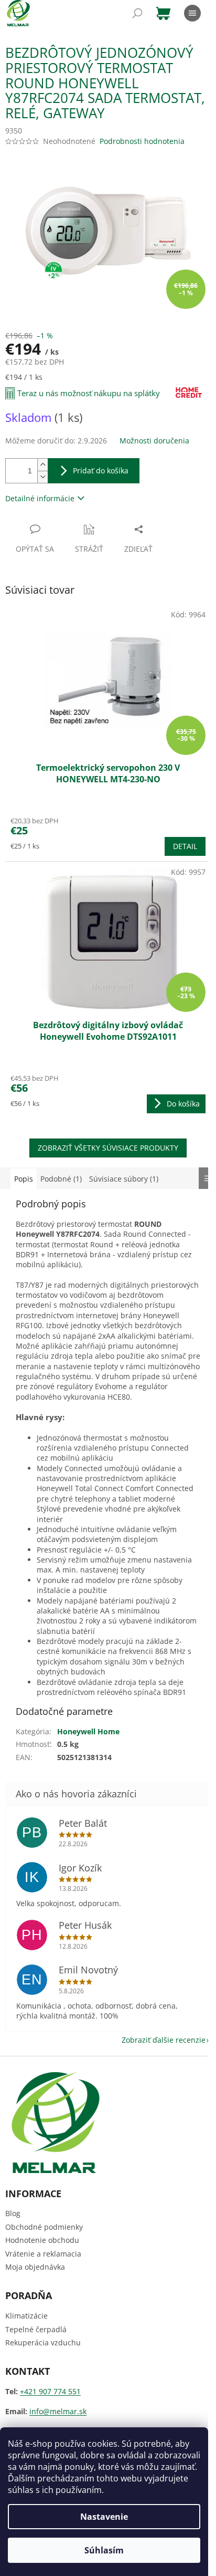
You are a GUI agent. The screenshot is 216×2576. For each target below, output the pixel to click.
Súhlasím (104, 2550)
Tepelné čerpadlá (36, 2329)
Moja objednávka (35, 2267)
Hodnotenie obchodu (42, 2240)
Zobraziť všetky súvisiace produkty (108, 1148)
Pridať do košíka (101, 470)
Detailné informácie (40, 498)
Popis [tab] (24, 1179)
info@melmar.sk (58, 2411)
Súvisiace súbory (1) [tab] (124, 1179)
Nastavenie (104, 2517)
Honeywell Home (88, 1731)
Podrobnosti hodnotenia (142, 141)
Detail (185, 846)
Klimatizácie (26, 2316)
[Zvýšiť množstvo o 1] (42, 465)
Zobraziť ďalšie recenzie (164, 2040)
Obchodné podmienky (44, 2227)
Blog (13, 2213)
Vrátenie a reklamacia (43, 2254)
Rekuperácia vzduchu (43, 2342)
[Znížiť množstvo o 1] (42, 477)
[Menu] (192, 13)
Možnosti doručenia (154, 441)
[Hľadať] (137, 13)
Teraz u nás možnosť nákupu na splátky (89, 393)
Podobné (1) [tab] (61, 1179)
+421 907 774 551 (50, 2391)
